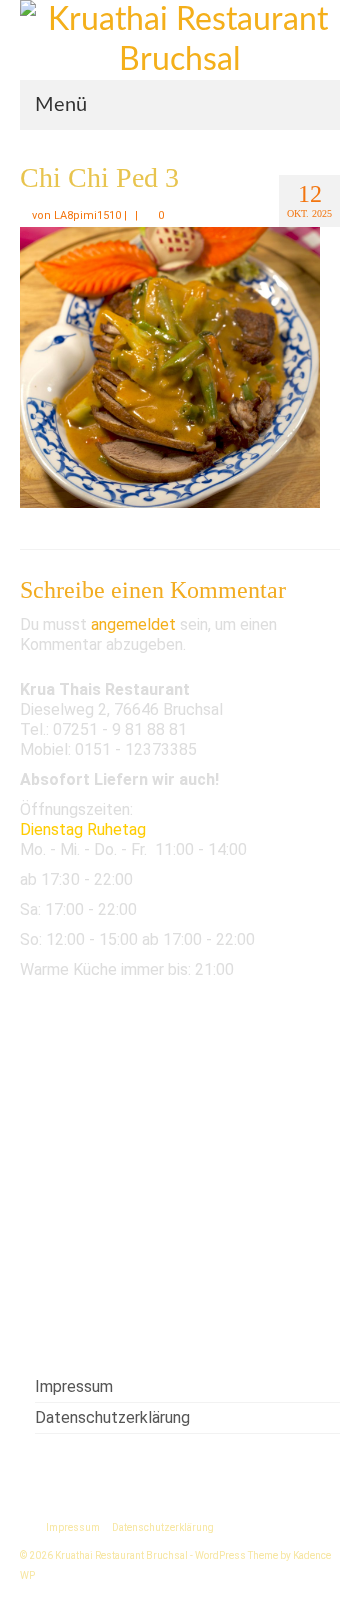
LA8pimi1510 (87, 215)
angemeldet (133, 624)
